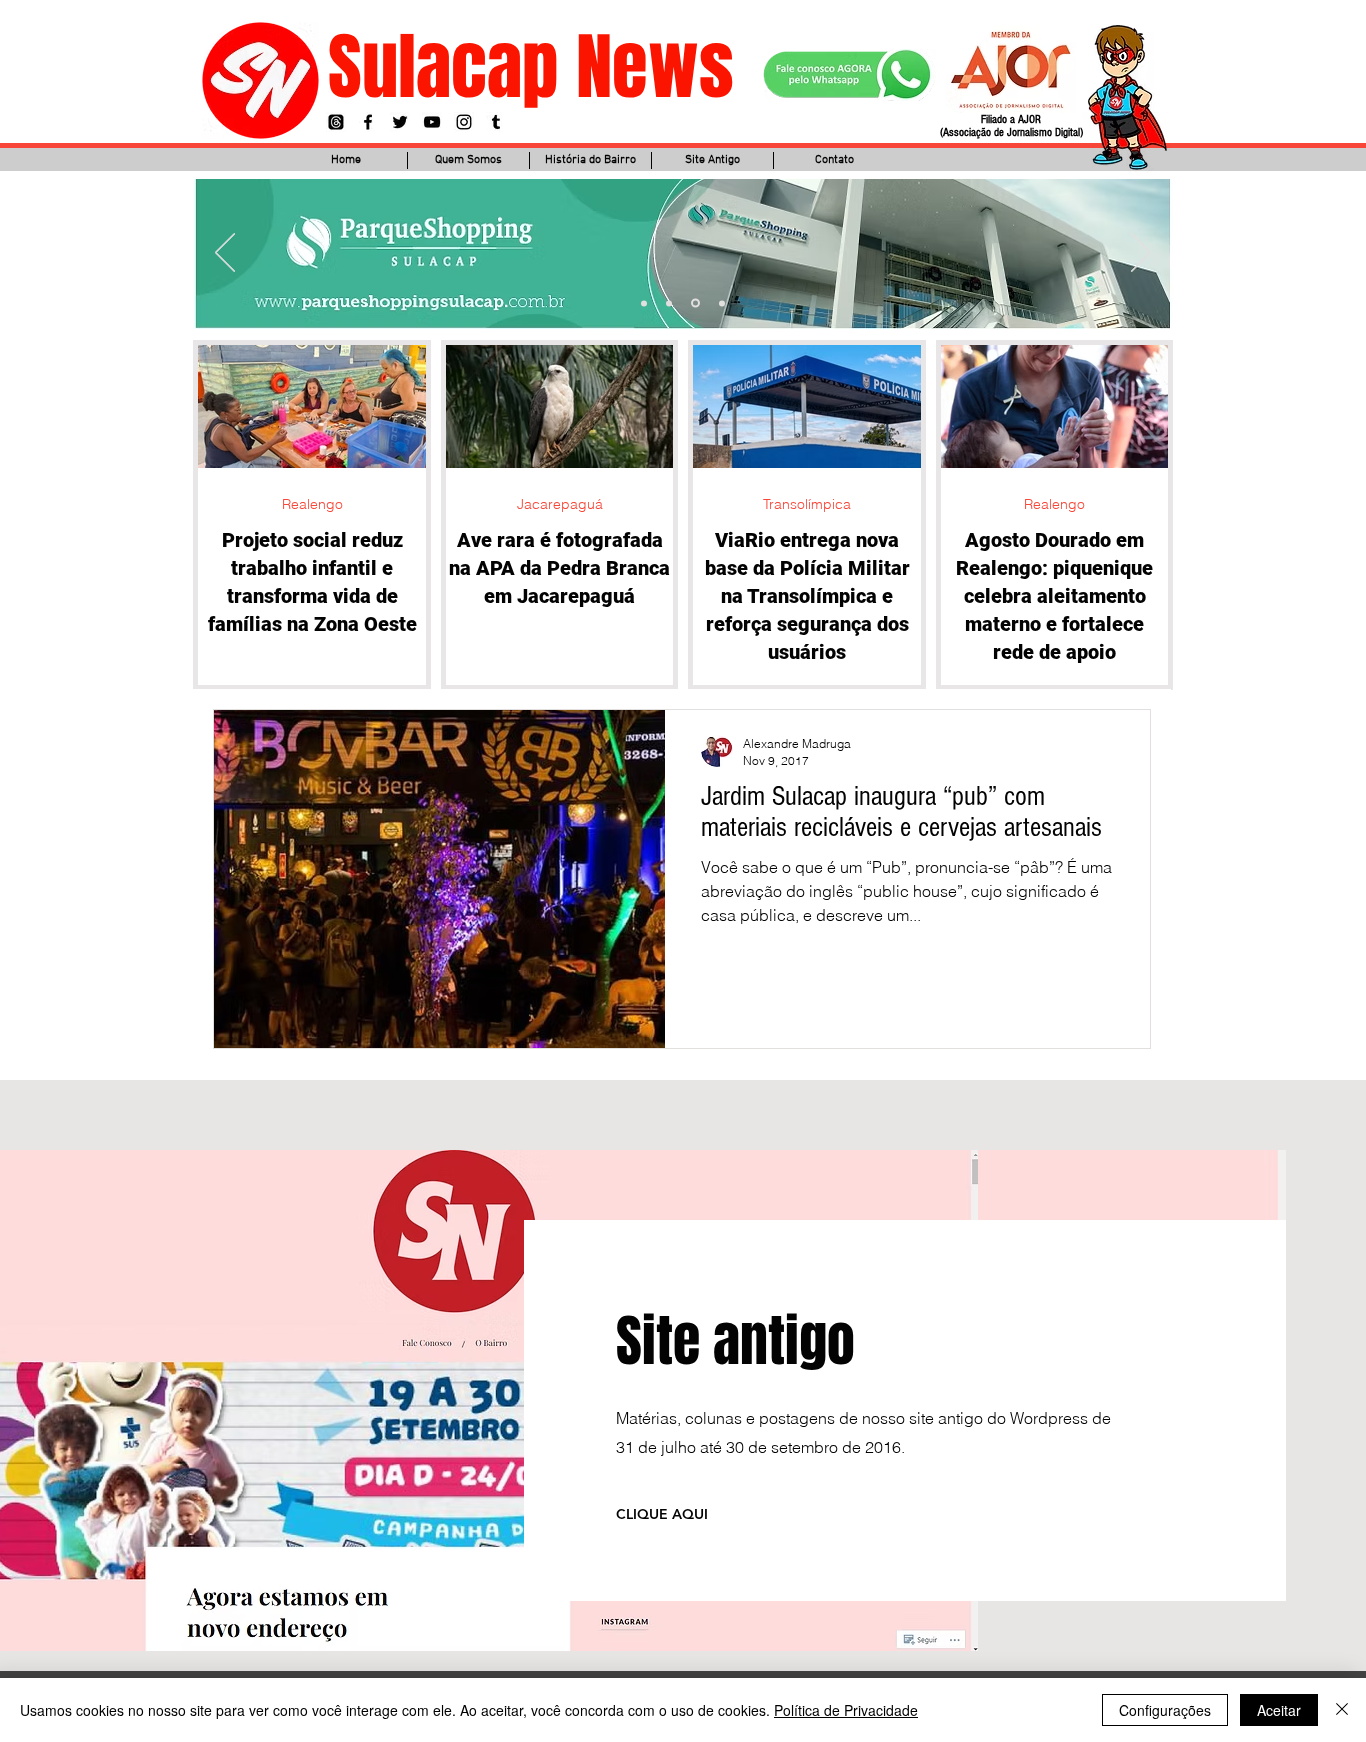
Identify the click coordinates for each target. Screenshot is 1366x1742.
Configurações (1165, 1710)
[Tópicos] (336, 122)
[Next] (1141, 254)
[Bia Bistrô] (669, 303)
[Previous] (225, 254)
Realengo (312, 504)
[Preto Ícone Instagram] (464, 122)
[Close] (1342, 1710)
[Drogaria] (720, 303)
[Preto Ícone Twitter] (400, 122)
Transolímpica (807, 504)
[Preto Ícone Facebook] (368, 122)
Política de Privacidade (846, 1710)
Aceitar (1279, 1710)
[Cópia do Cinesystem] (644, 303)
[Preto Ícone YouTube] (432, 122)
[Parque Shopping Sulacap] (694, 303)
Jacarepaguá (560, 504)
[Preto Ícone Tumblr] (496, 122)
